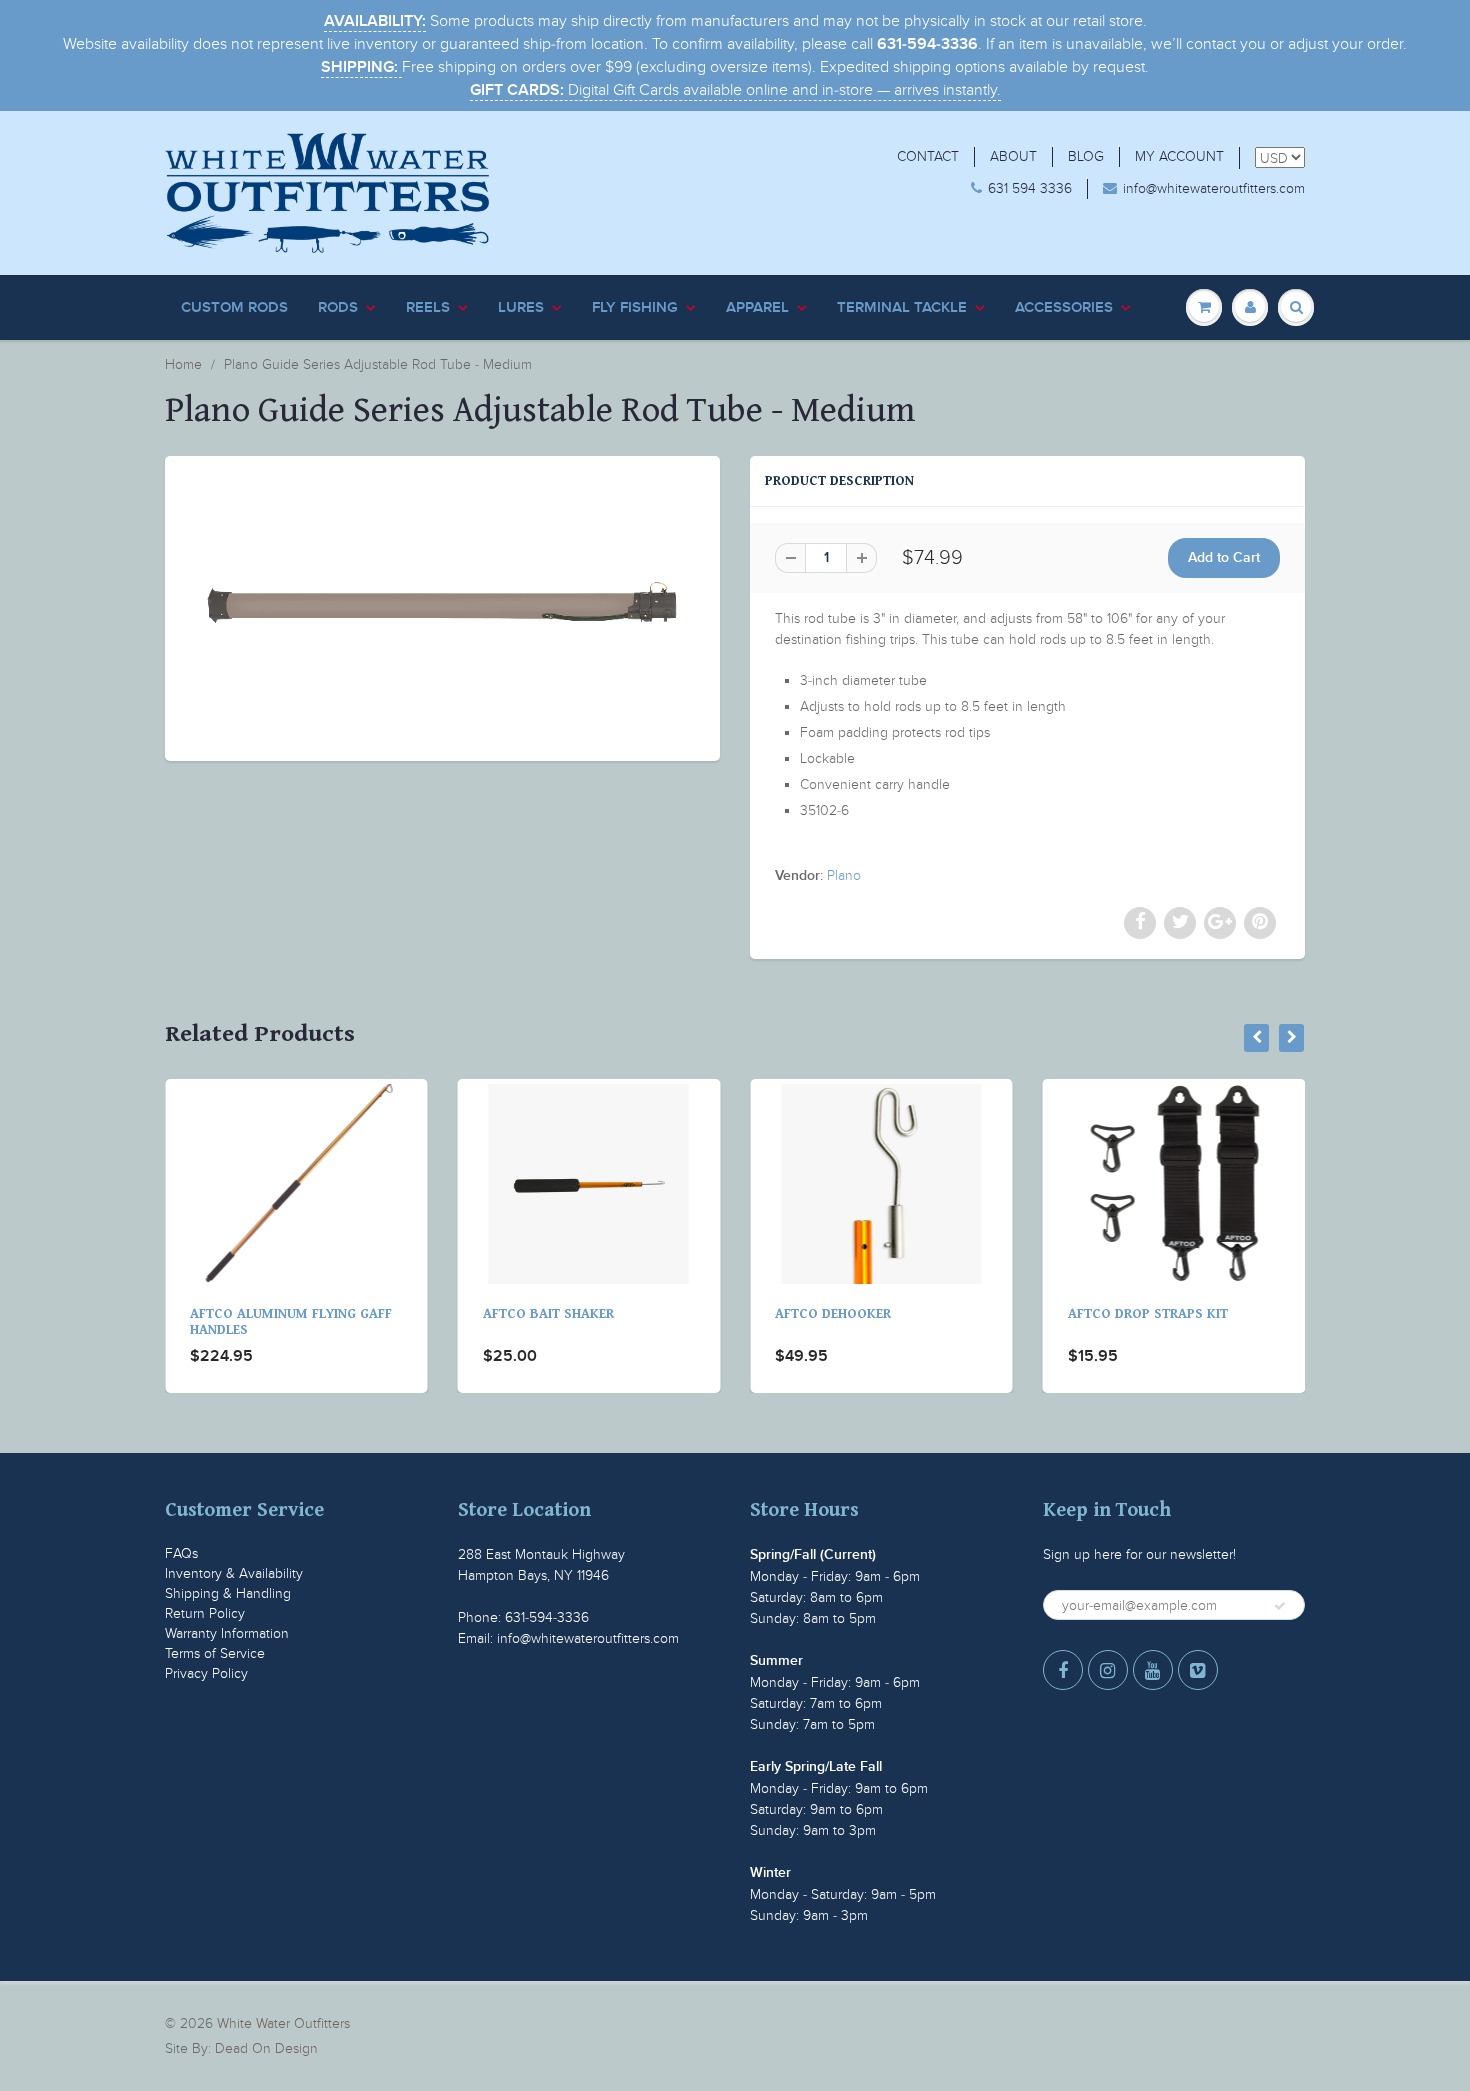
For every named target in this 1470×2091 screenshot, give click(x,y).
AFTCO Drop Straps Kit (908, 1314)
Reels (428, 307)
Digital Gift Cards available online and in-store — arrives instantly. (735, 90)
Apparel (757, 307)
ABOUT (1013, 156)
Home (183, 364)
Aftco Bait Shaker (308, 1314)
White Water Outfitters (283, 2023)
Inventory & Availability (234, 1573)
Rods (338, 307)
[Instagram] (1108, 1670)
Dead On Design (266, 2048)
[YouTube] (1153, 1670)
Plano (844, 875)
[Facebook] (1063, 1670)
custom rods (234, 307)
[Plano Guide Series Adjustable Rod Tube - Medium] (442, 606)
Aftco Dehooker (594, 1314)
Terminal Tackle (902, 307)
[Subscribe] (1280, 1606)
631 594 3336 (1030, 188)
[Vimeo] (1198, 1670)
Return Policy (205, 1613)
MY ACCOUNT (1179, 156)
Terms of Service (215, 1653)
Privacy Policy (206, 1673)
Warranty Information (227, 1633)
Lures (521, 307)
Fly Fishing (635, 307)
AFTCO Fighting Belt (1191, 1314)
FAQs (181, 1553)
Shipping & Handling (228, 1593)
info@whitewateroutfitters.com (1214, 188)
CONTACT (928, 156)
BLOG (1086, 156)
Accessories (1064, 307)
